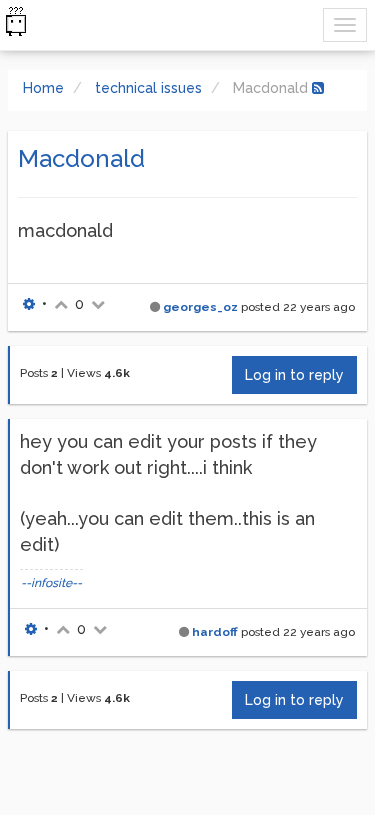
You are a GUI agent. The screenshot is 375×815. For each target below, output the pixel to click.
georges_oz (200, 307)
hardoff (215, 632)
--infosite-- (51, 583)
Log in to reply (294, 375)
